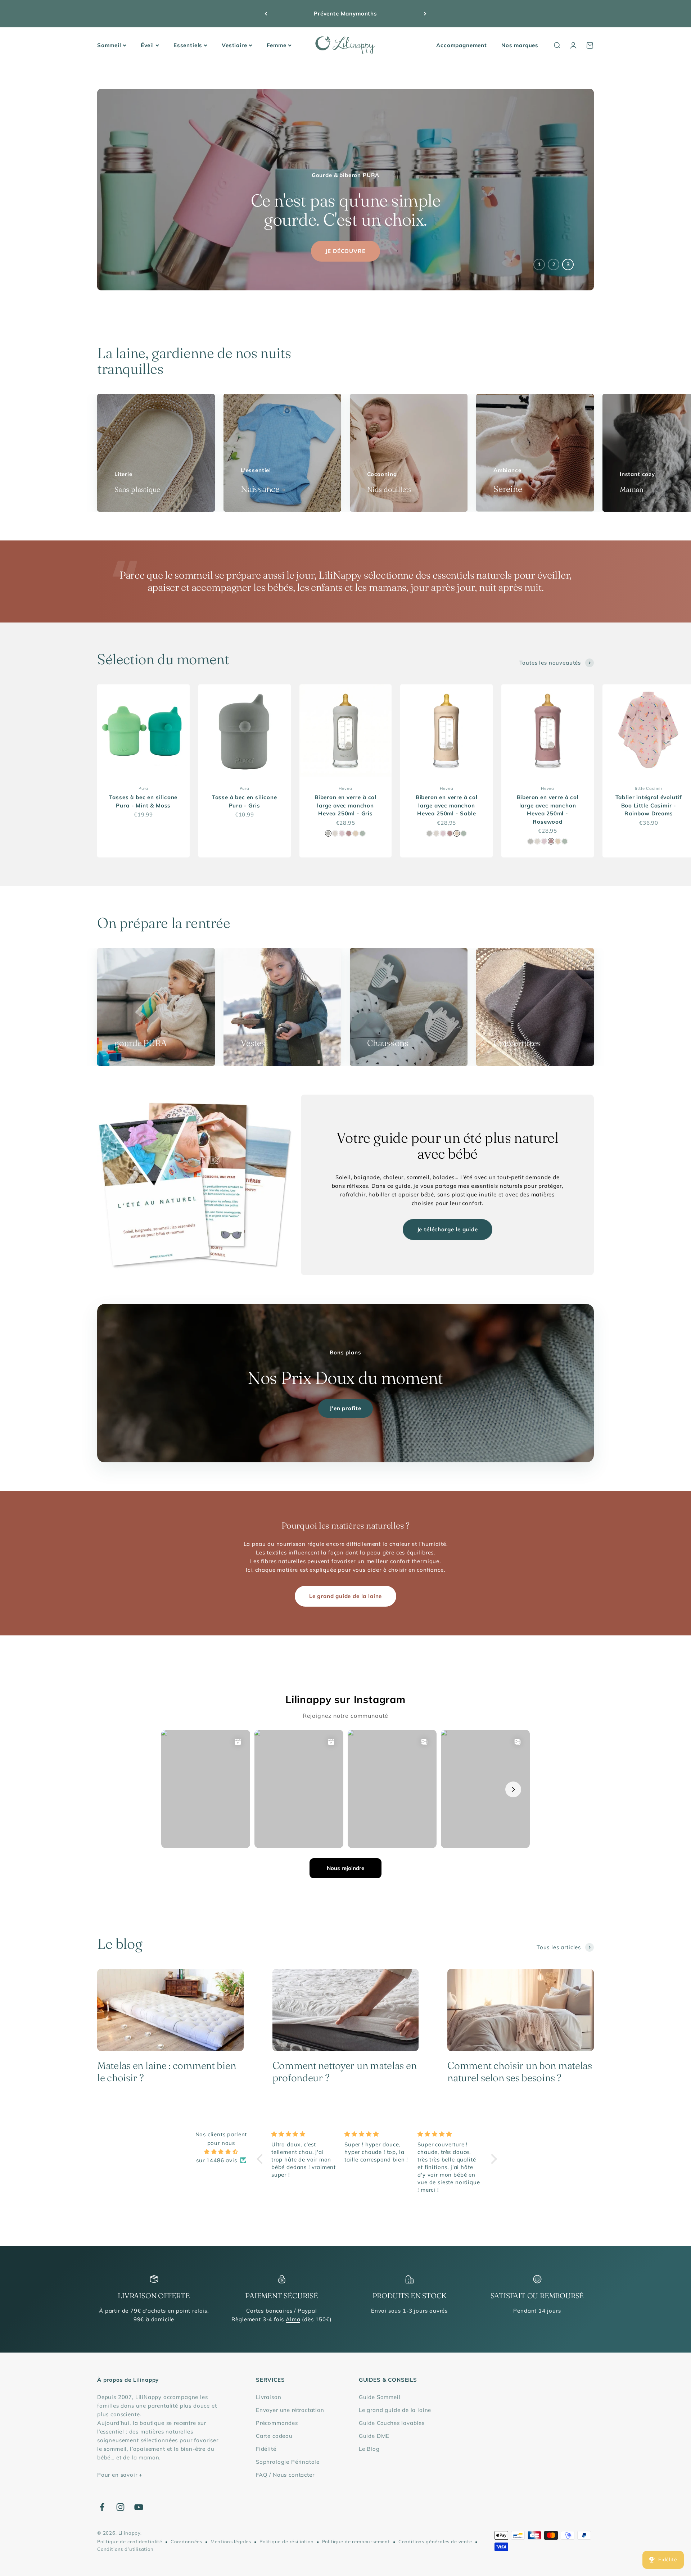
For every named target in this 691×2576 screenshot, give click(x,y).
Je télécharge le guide (448, 1229)
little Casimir (649, 788)
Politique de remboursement (356, 2541)
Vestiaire (234, 45)
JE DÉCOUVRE (345, 251)
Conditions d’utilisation (125, 2549)
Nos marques (520, 45)
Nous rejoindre (345, 1868)
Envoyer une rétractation (290, 2410)
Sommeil (109, 45)
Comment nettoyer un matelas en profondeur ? (345, 2072)
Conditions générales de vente (435, 2541)
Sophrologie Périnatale (288, 2462)
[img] (221, 2152)
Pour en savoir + (120, 2475)
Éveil (147, 45)
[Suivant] (425, 14)
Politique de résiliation (287, 2541)
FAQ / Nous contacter (285, 2475)
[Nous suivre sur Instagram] (120, 2507)
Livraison (268, 2397)
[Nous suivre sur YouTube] (139, 2507)
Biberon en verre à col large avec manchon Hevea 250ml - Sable (447, 805)
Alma (293, 2319)
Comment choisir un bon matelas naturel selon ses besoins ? (520, 2072)
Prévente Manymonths (345, 13)
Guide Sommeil (380, 2397)
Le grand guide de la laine (345, 1596)
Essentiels (188, 45)
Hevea (345, 788)
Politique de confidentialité (130, 2541)
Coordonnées (186, 2541)
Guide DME (374, 2436)
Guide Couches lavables (392, 2423)
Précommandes (277, 2423)
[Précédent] (266, 14)
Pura (143, 788)
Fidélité (266, 2449)
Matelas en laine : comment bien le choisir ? (166, 2072)
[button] (262, 2159)
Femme (277, 45)
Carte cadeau (274, 2436)
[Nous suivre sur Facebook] (102, 2507)
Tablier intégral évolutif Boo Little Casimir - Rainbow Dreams (649, 805)
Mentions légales (231, 2541)
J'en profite (345, 1408)
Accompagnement (462, 45)
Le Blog (369, 2449)
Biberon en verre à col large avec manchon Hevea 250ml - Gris (345, 805)
